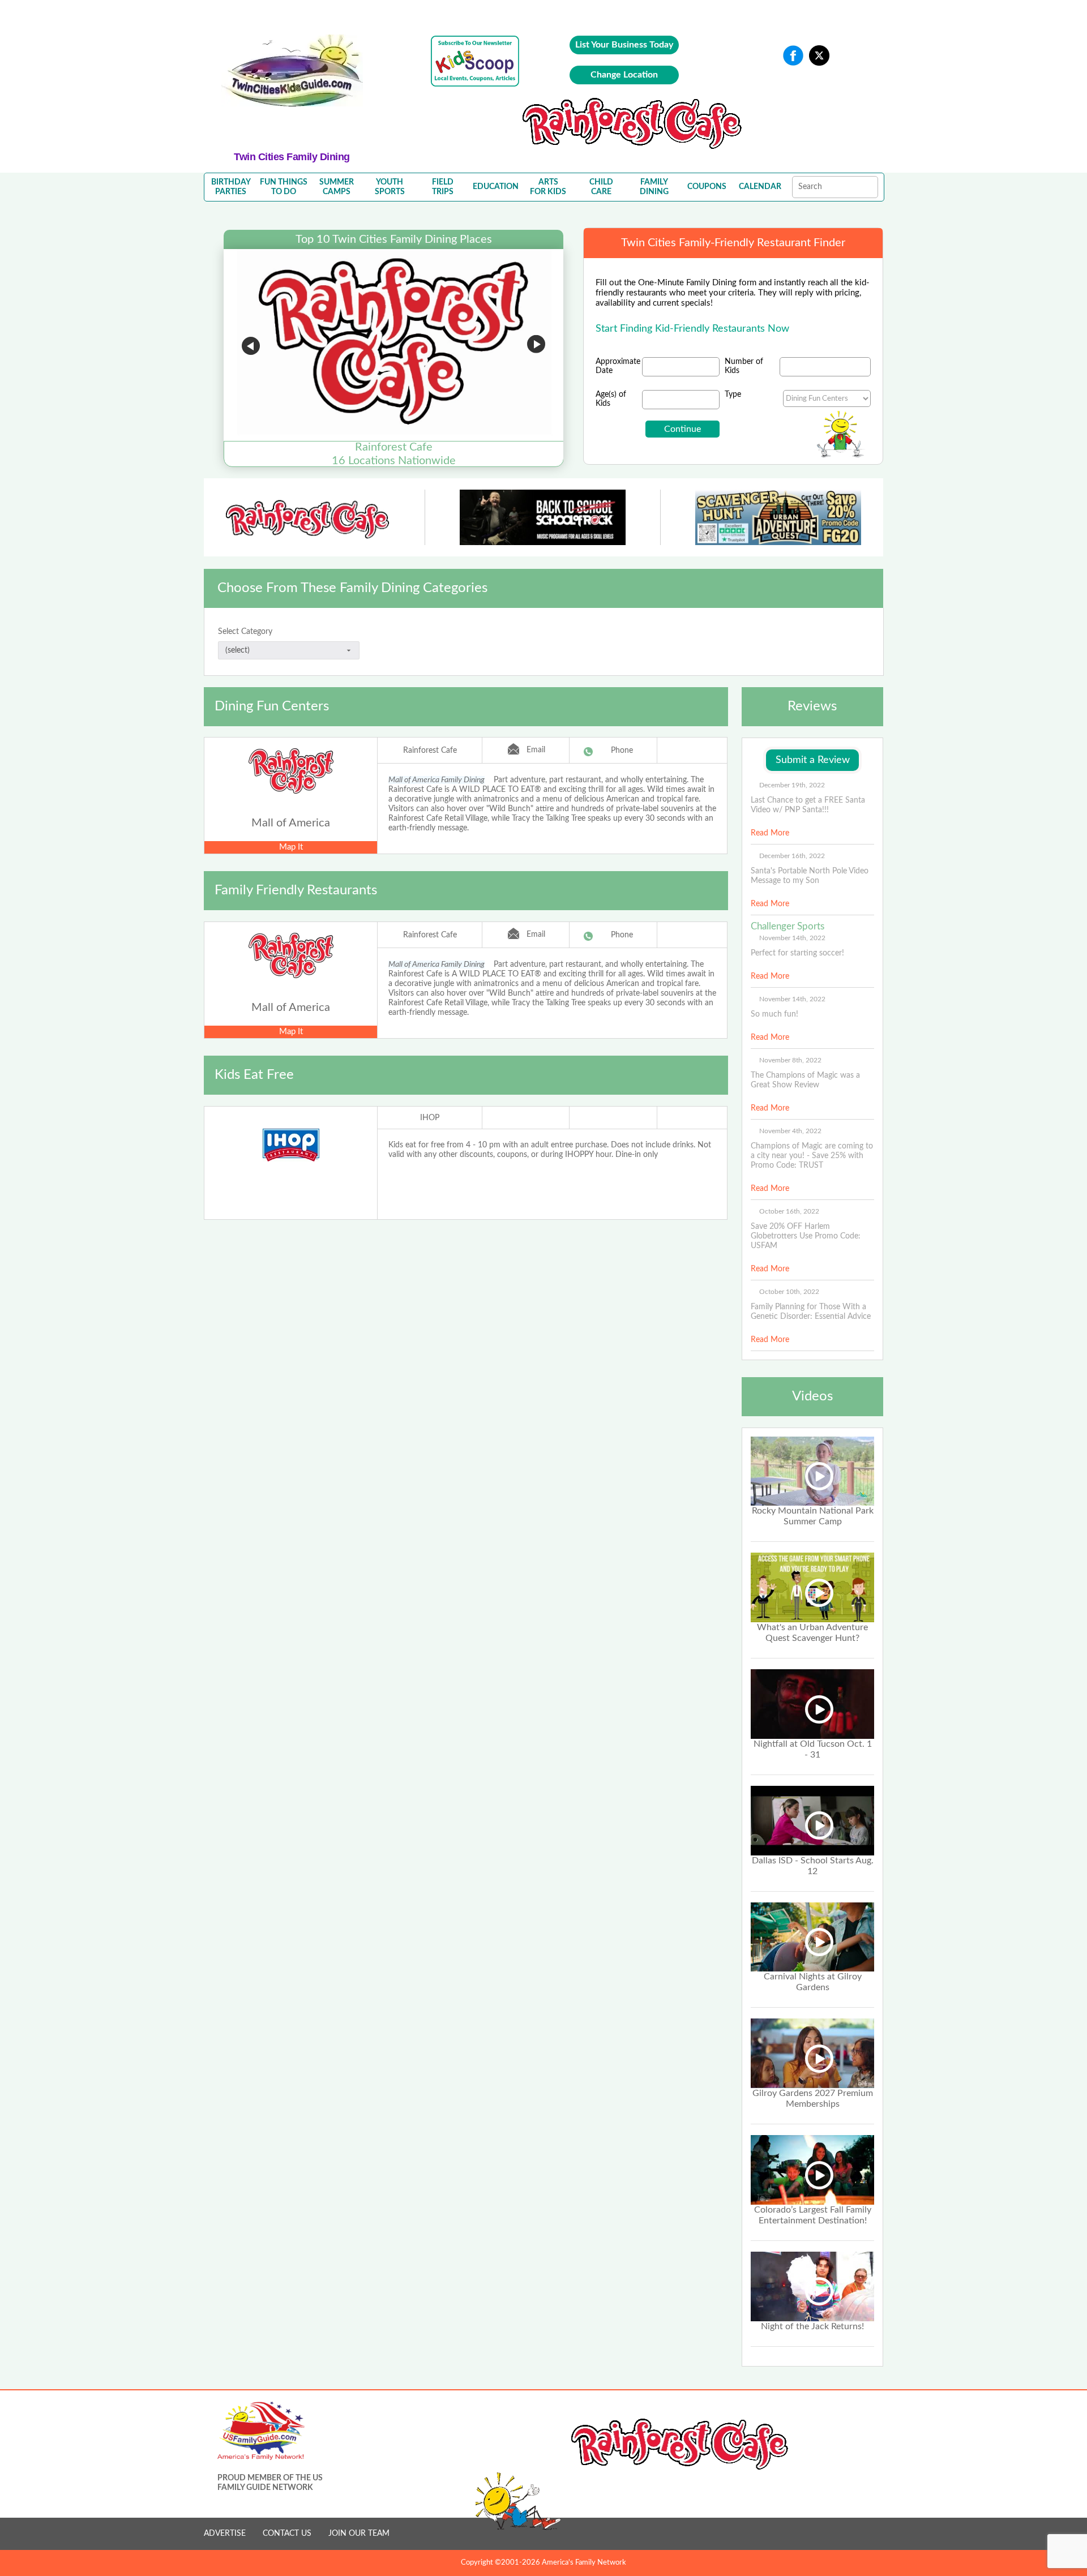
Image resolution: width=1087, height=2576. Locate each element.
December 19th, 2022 (792, 785)
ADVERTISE (225, 2534)
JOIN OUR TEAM (359, 2534)
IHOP (430, 1118)
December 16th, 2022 (792, 856)
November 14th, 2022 (792, 938)
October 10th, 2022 (789, 1292)
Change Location (624, 75)
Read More (770, 833)
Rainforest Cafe (430, 751)
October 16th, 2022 (789, 1211)
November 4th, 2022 (790, 1131)
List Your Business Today (624, 45)
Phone (622, 751)
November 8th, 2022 (790, 1060)
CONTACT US (287, 2534)
